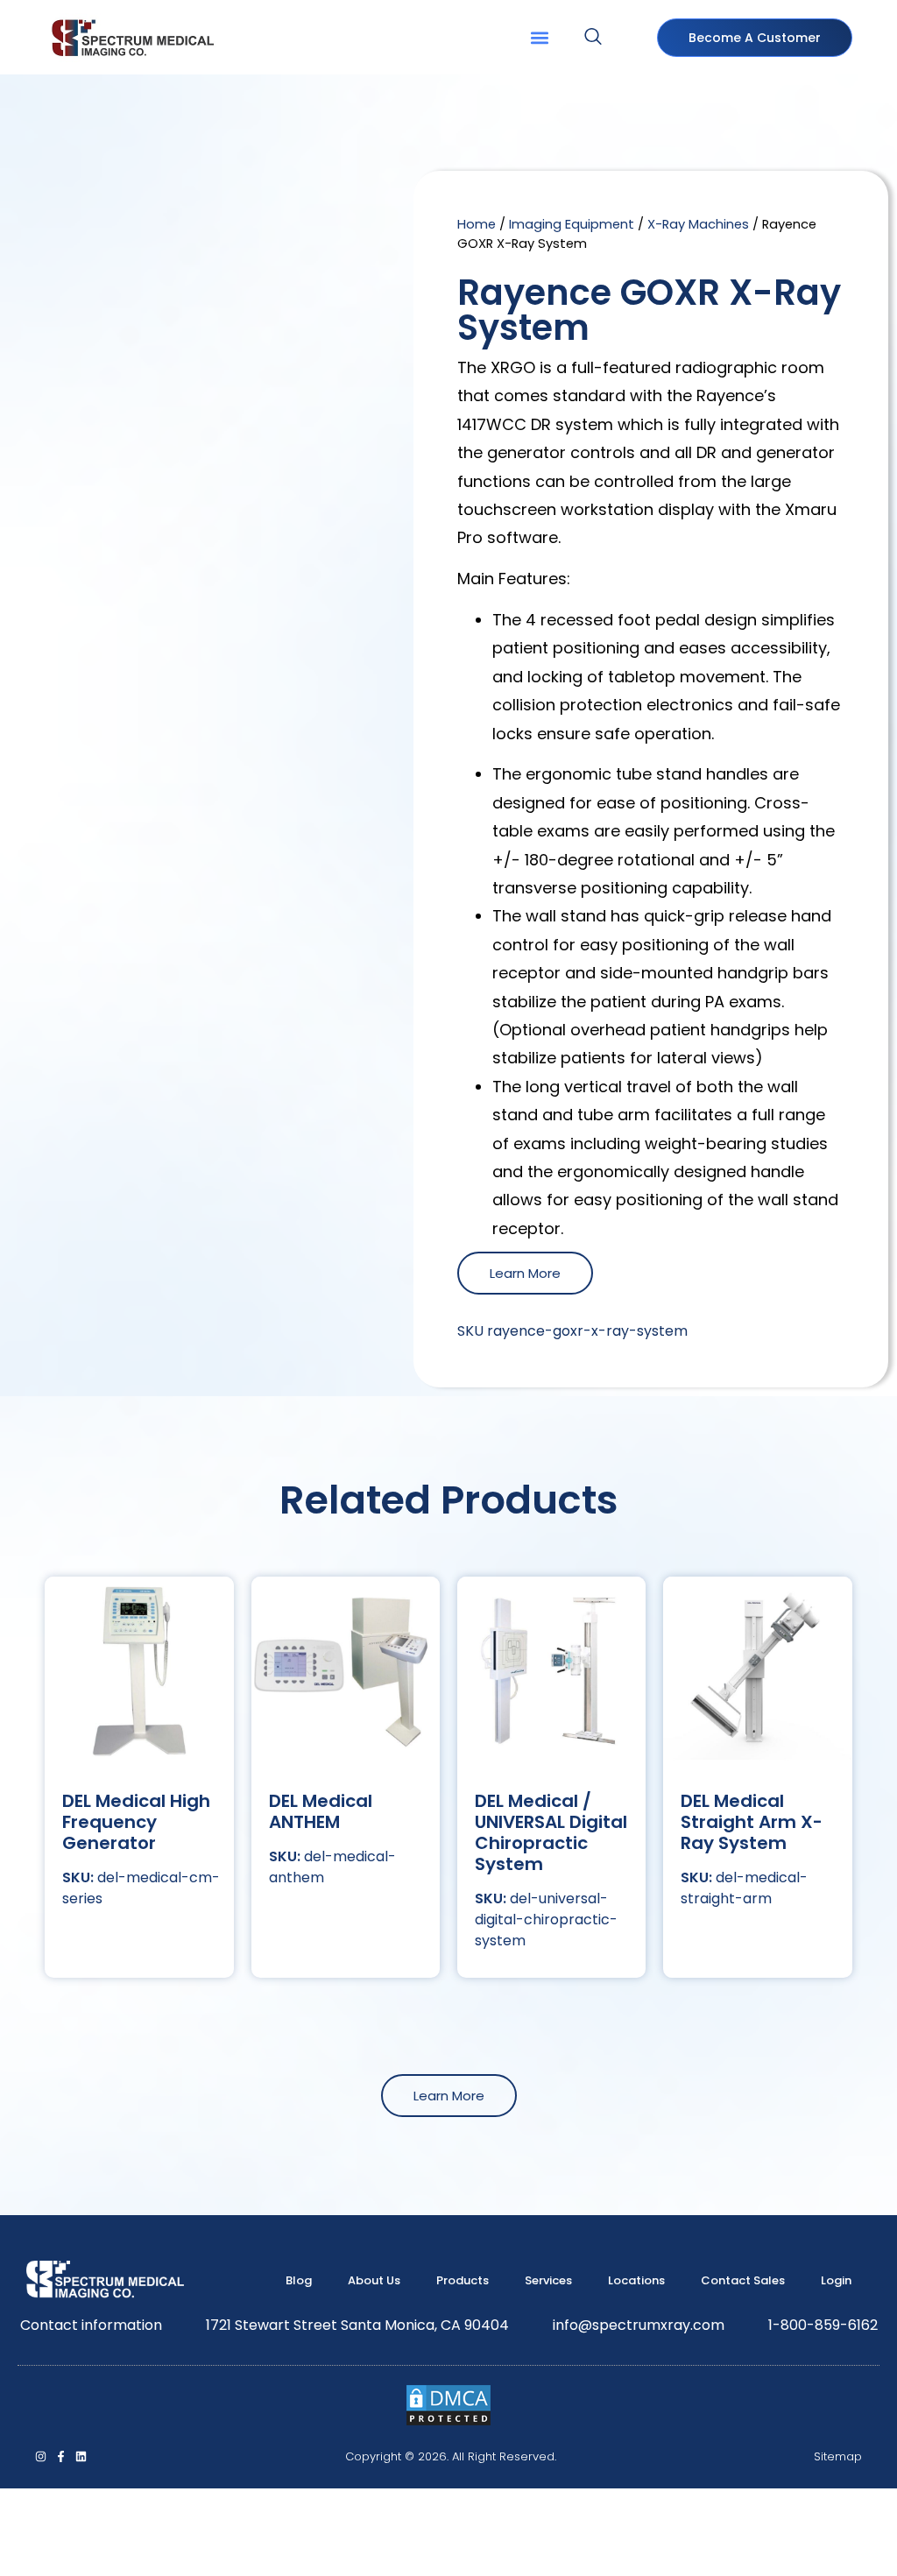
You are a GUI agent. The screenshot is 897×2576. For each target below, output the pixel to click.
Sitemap (838, 2456)
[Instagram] (41, 2456)
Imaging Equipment (572, 224)
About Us (374, 2280)
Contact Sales (743, 2280)
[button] (539, 37)
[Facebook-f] (61, 2456)
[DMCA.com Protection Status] (448, 2422)
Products (463, 2280)
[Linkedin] (81, 2456)
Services (548, 2280)
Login (836, 2280)
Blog (299, 2280)
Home (477, 224)
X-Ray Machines (698, 224)
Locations (636, 2280)
